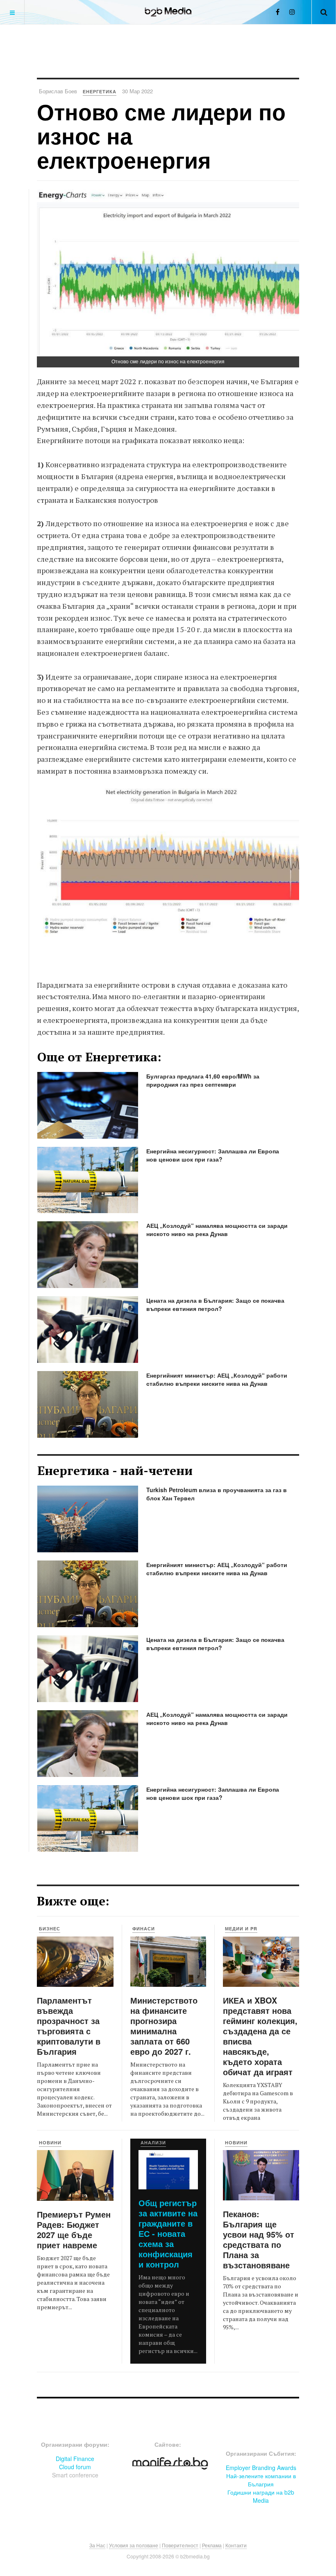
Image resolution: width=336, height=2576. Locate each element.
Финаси (144, 1929)
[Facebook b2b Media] (278, 12)
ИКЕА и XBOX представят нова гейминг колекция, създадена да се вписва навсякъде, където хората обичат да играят (260, 2036)
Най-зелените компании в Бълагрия (261, 2480)
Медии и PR (241, 1929)
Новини (50, 2143)
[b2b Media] (168, 12)
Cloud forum (75, 2467)
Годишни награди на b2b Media (261, 2496)
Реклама (212, 2545)
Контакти (236, 2545)
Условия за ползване (134, 2545)
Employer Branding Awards (261, 2468)
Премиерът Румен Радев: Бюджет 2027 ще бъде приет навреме (74, 2229)
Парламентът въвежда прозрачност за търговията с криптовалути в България (69, 2026)
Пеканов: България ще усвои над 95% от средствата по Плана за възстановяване (259, 2239)
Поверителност (180, 2545)
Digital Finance (75, 2459)
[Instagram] (292, 12)
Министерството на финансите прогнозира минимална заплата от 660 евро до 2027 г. (164, 2026)
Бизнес (50, 1929)
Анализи (153, 2143)
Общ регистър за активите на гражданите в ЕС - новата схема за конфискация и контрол (168, 2233)
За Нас (97, 2545)
